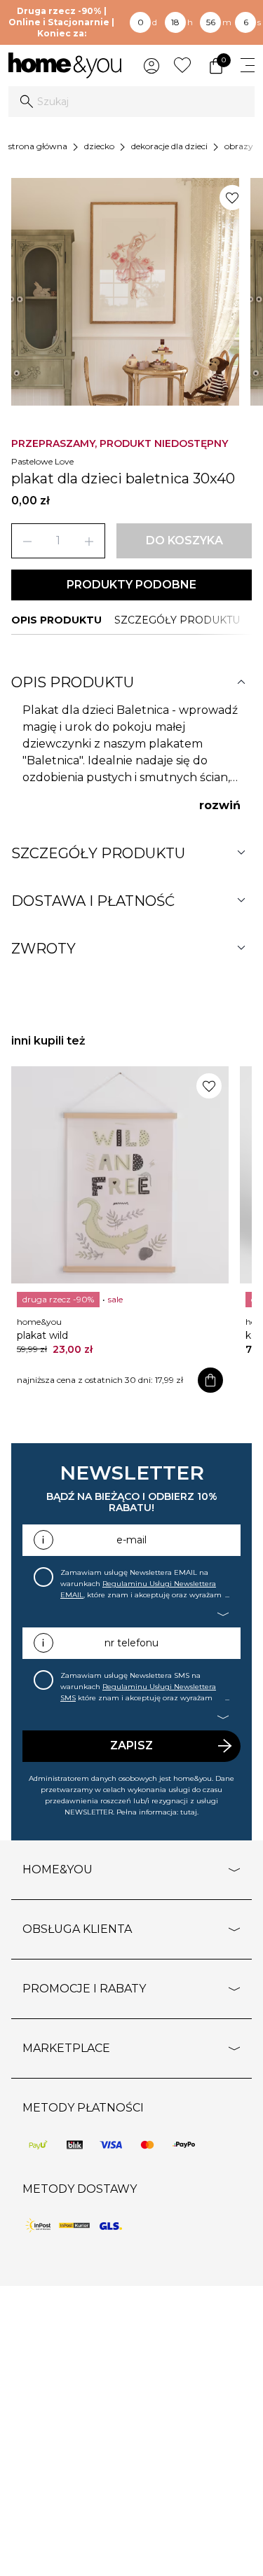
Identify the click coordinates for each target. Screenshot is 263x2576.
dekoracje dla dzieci (169, 146)
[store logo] (65, 66)
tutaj (189, 1812)
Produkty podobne (131, 585)
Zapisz (131, 1745)
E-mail (131, 1540)
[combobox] (131, 102)
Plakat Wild (42, 1335)
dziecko (99, 146)
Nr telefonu (131, 1643)
